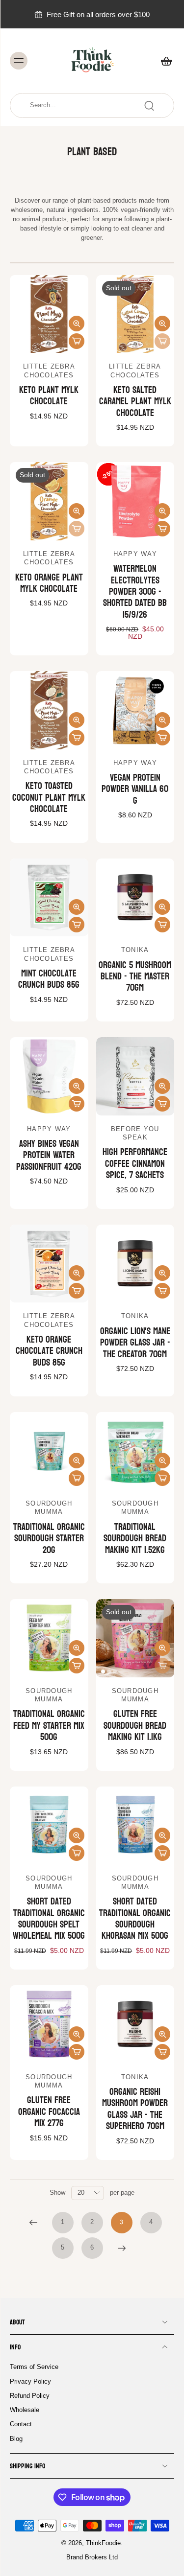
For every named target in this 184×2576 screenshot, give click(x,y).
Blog (16, 2439)
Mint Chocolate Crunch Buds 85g (49, 979)
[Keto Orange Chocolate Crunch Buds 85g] (49, 1264)
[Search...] (149, 106)
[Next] (122, 2248)
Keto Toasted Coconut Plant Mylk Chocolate (49, 798)
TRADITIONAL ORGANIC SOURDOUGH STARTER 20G (49, 1539)
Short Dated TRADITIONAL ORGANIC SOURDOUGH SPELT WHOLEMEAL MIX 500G (49, 1919)
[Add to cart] (77, 341)
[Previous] (33, 2223)
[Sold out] (162, 341)
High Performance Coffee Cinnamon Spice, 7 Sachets (135, 1164)
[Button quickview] (77, 324)
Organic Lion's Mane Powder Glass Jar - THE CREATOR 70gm (135, 1343)
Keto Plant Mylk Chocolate (49, 396)
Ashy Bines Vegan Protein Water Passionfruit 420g (49, 1155)
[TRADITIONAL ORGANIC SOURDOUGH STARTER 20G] (49, 1451)
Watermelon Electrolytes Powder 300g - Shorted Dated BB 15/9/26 (135, 592)
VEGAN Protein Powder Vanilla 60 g (135, 789)
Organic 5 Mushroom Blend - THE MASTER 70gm (135, 977)
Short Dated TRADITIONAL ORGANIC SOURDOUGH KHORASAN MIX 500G (135, 1919)
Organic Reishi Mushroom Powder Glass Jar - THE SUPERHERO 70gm (135, 2109)
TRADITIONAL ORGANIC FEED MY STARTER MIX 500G (49, 1726)
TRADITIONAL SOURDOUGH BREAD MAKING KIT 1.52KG (135, 1539)
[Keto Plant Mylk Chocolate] (49, 314)
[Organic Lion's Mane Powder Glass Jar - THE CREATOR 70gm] (135, 1264)
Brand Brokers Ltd (92, 2558)
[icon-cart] (163, 61)
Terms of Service (34, 2367)
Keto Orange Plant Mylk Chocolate (49, 583)
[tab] (17, 347)
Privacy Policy (30, 2382)
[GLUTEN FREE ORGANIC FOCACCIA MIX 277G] (49, 2024)
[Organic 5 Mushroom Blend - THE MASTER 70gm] (135, 898)
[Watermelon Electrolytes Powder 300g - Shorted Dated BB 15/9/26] (135, 501)
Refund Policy (30, 2396)
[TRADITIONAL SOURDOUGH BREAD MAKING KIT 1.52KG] (135, 1451)
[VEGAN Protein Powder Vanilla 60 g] (135, 710)
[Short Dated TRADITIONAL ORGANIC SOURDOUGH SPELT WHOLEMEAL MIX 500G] (49, 1826)
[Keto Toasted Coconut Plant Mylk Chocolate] (49, 710)
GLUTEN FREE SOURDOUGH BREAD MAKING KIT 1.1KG (135, 1726)
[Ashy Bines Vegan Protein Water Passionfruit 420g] (49, 1076)
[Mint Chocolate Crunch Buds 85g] (49, 898)
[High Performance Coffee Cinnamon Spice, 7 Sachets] (135, 1076)
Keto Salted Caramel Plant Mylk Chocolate (135, 402)
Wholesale (25, 2410)
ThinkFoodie (103, 2543)
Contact (21, 2425)
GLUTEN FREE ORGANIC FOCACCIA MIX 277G (49, 2112)
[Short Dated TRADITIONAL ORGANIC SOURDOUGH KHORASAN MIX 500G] (135, 1826)
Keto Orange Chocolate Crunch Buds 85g (49, 1351)
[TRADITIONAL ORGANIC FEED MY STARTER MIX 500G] (49, 1638)
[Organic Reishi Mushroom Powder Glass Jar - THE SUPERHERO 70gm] (135, 2024)
